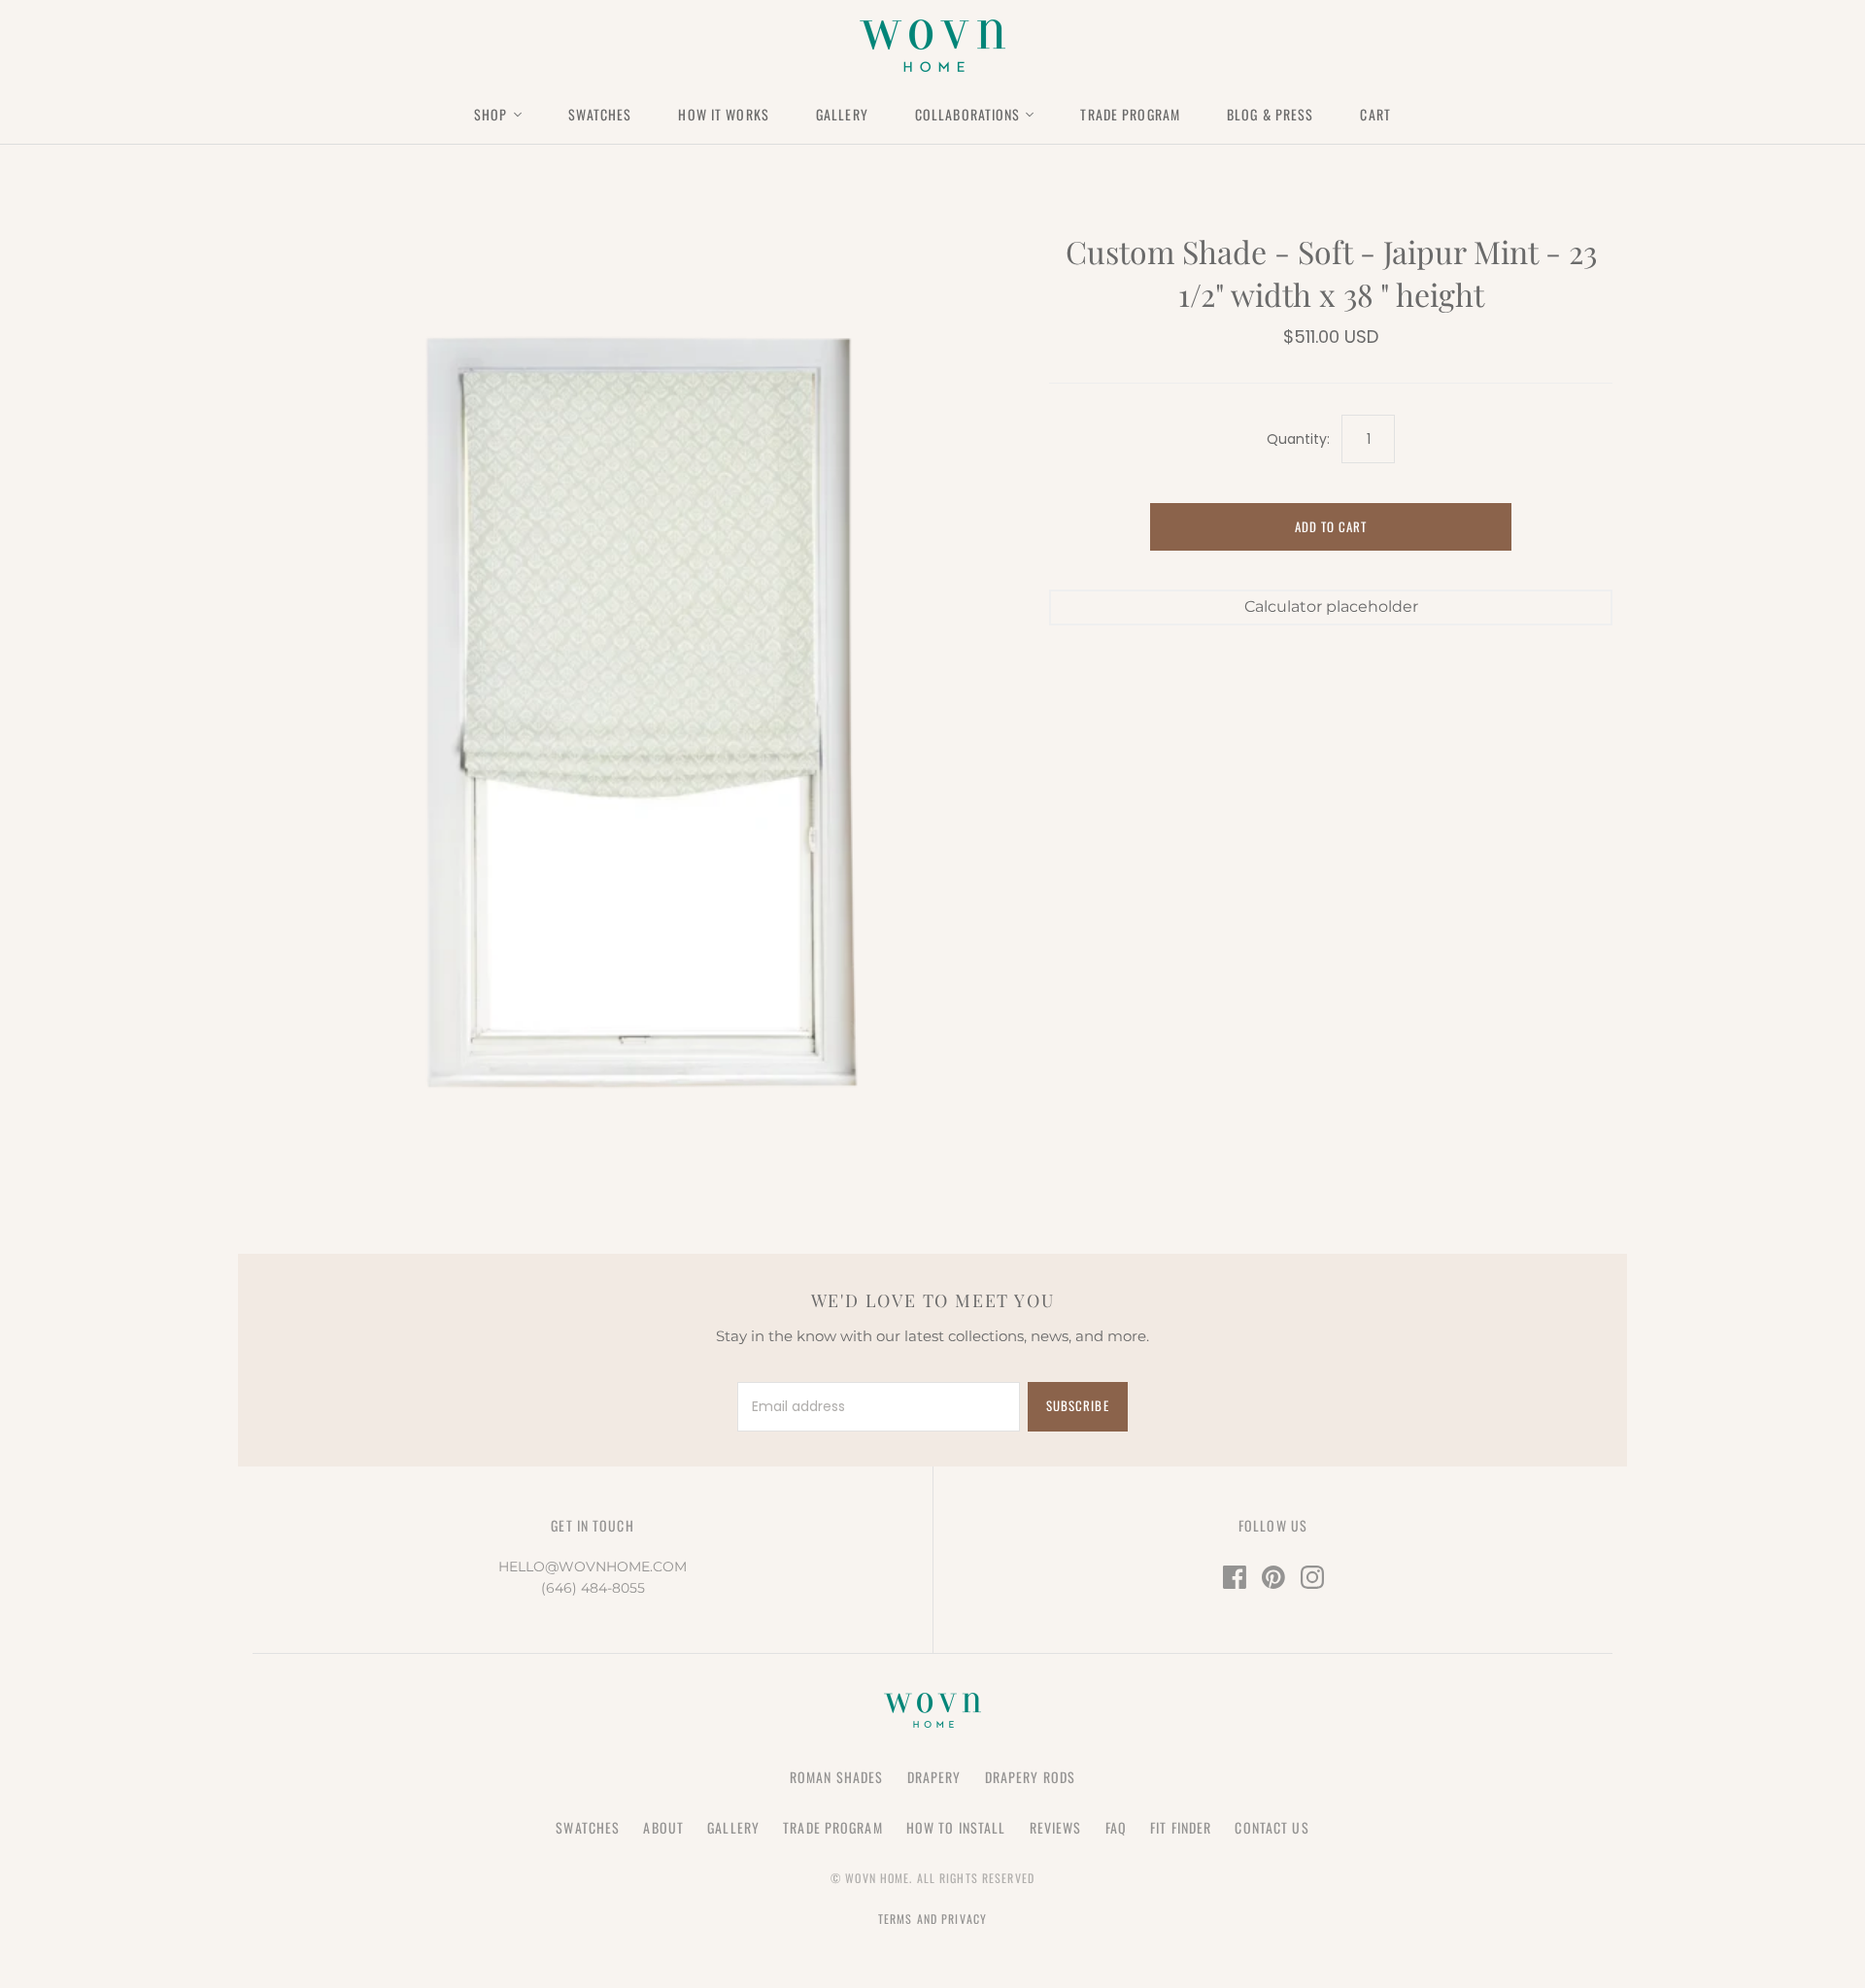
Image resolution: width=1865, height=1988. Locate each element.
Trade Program (1130, 114)
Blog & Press (1270, 114)
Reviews (1056, 1827)
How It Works (723, 114)
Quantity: (1298, 439)
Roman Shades (836, 1777)
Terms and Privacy (932, 1919)
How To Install (956, 1827)
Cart (1375, 114)
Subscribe (1077, 1405)
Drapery (934, 1777)
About (663, 1827)
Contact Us (1272, 1827)
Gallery (842, 114)
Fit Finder (1181, 1827)
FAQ (1116, 1827)
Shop (491, 114)
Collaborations (968, 114)
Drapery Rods (1030, 1777)
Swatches (600, 114)
